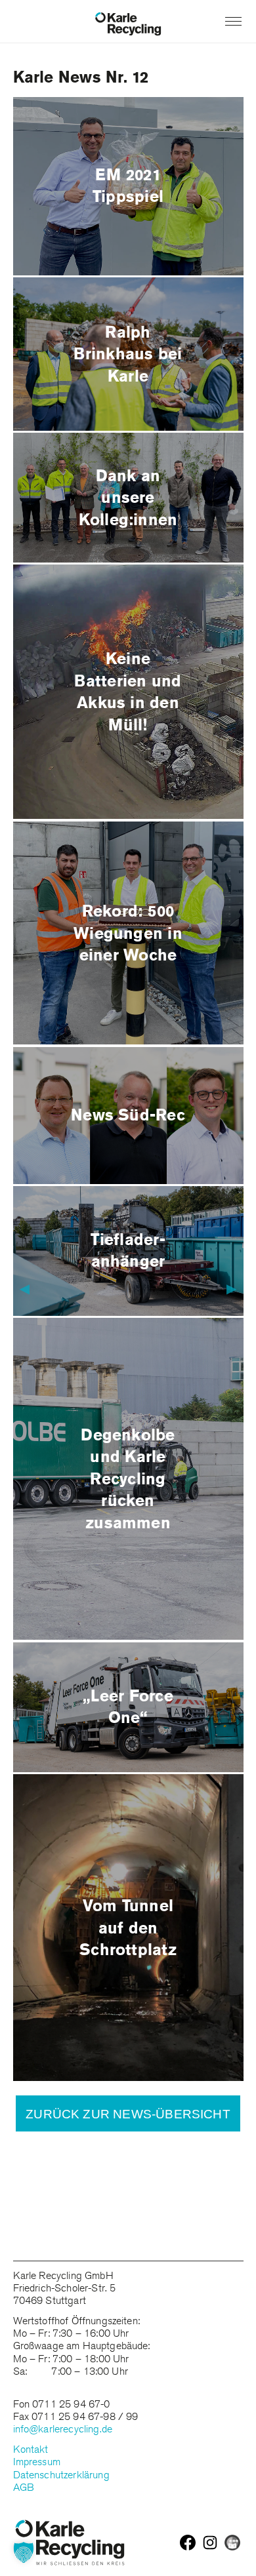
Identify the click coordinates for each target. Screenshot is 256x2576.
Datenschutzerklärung (61, 2475)
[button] (24, 2552)
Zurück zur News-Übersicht (128, 2114)
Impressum (37, 2462)
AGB (24, 2487)
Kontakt (31, 2449)
